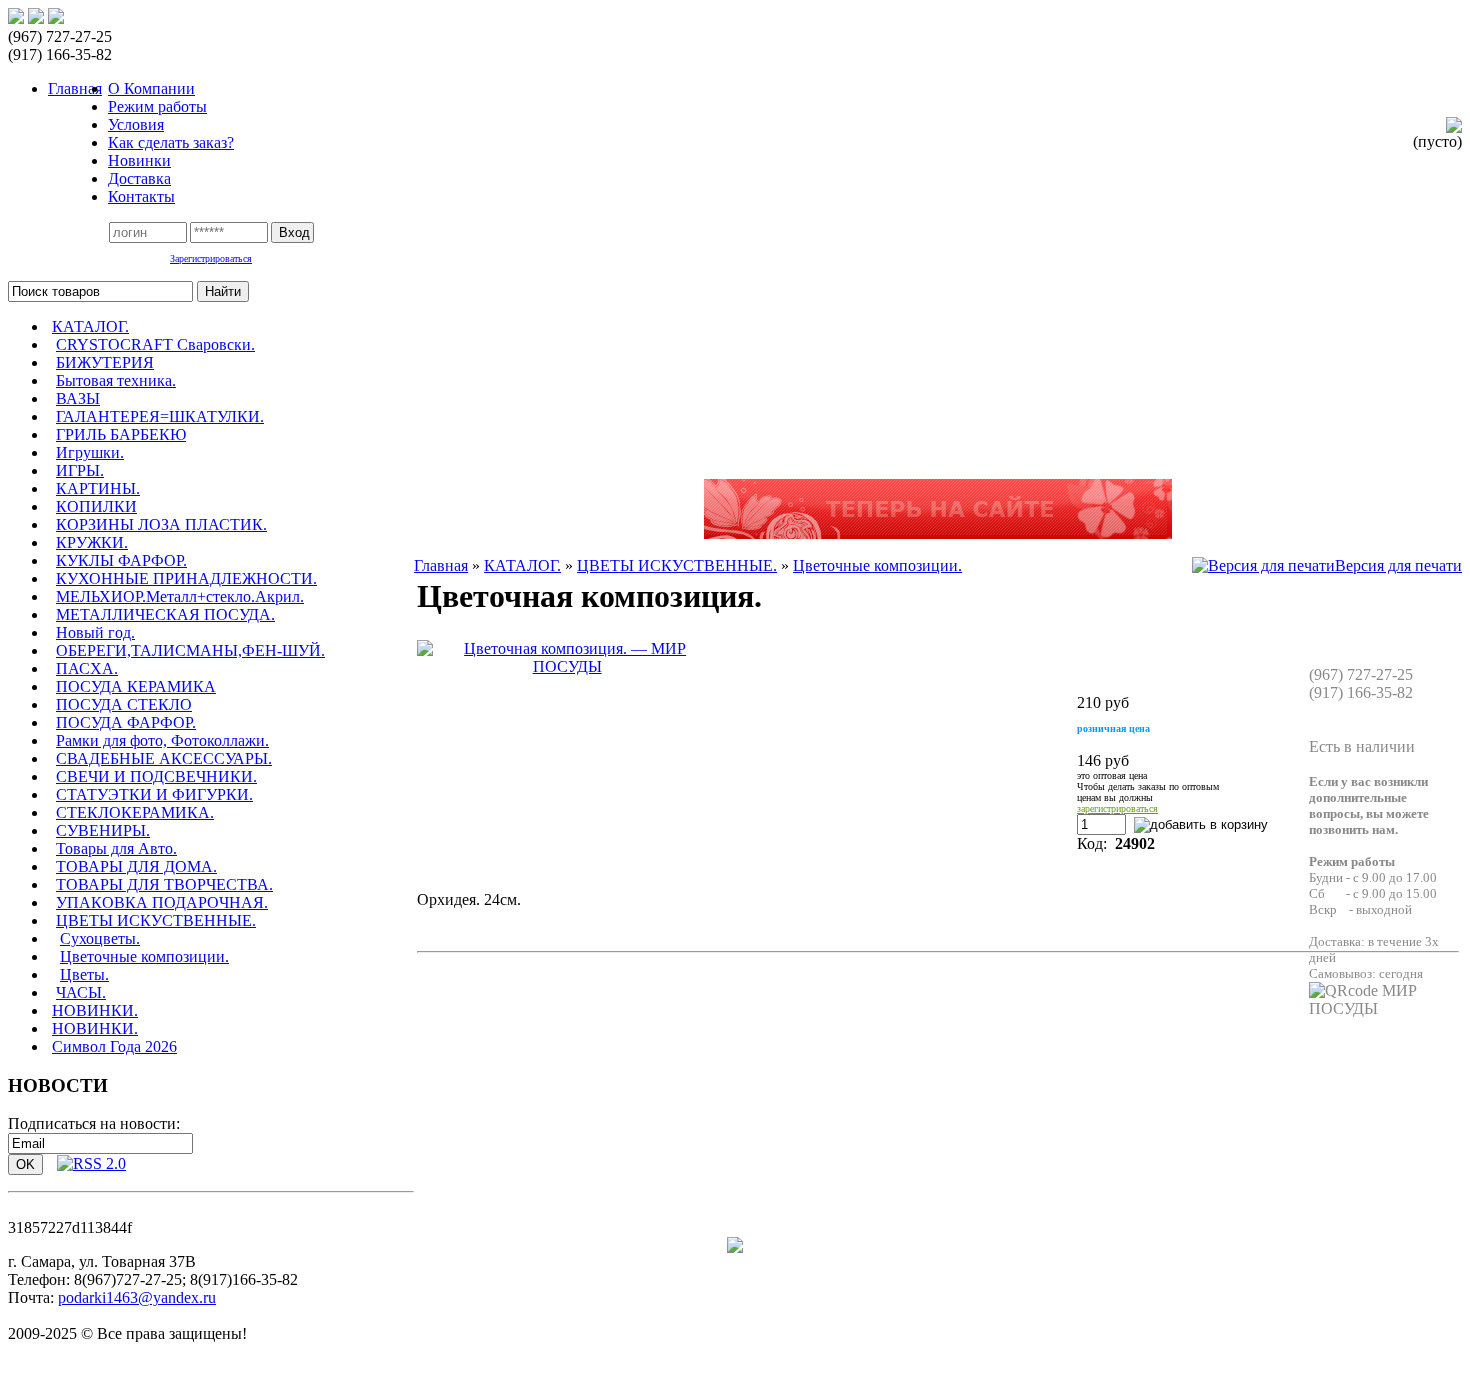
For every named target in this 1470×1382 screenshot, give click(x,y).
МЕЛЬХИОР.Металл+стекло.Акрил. (180, 596)
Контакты (141, 196)
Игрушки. (90, 452)
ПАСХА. (87, 668)
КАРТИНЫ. (98, 488)
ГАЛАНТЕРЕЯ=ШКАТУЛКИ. (160, 416)
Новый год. (95, 632)
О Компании (151, 88)
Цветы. (84, 974)
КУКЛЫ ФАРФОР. (121, 560)
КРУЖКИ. (92, 542)
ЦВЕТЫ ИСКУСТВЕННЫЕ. (156, 920)
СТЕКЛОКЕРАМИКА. (135, 812)
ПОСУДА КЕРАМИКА (136, 686)
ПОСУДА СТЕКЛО (124, 704)
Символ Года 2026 (114, 1046)
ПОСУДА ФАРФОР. (126, 722)
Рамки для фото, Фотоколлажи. (162, 740)
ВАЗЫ (78, 398)
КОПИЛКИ (96, 506)
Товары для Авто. (116, 848)
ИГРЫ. (80, 470)
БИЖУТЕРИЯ (105, 362)
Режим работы (157, 106)
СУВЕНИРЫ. (103, 830)
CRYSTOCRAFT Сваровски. (155, 344)
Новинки (139, 160)
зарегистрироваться (1117, 808)
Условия (136, 124)
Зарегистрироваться (211, 258)
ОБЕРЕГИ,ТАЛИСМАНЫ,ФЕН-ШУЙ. (190, 650)
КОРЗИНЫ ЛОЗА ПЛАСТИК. (161, 524)
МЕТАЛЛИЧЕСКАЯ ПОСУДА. (165, 614)
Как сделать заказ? (171, 142)
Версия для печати (1398, 565)
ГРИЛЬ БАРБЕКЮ (121, 434)
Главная (441, 565)
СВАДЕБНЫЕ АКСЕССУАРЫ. (164, 758)
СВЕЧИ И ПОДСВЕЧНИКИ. (156, 776)
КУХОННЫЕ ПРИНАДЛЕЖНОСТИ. (186, 578)
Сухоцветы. (100, 938)
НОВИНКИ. (95, 1010)
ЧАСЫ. (81, 992)
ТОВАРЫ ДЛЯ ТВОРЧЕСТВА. (164, 884)
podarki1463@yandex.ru (137, 1297)
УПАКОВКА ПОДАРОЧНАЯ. (162, 902)
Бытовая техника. (116, 380)
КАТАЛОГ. (90, 326)
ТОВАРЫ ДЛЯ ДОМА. (136, 866)
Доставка (139, 178)
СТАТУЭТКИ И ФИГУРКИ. (154, 794)
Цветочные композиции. (144, 956)
